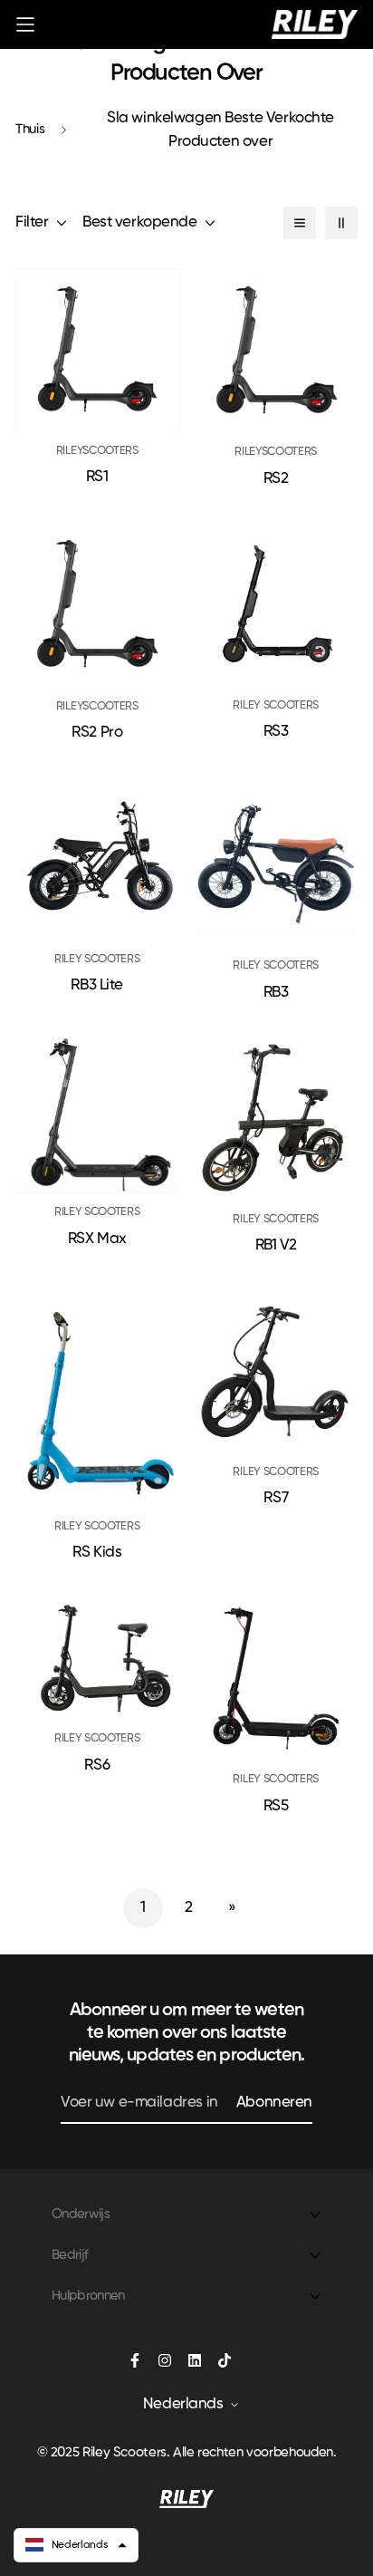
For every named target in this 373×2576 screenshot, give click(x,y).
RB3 (276, 993)
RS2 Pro (97, 733)
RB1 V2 (276, 1245)
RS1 (97, 477)
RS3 (276, 732)
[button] (76, 2545)
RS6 (97, 1766)
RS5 (276, 1806)
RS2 (276, 479)
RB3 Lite (97, 985)
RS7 (276, 1498)
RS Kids (97, 1553)
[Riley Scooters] (315, 24)
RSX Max (97, 1239)
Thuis (30, 129)
